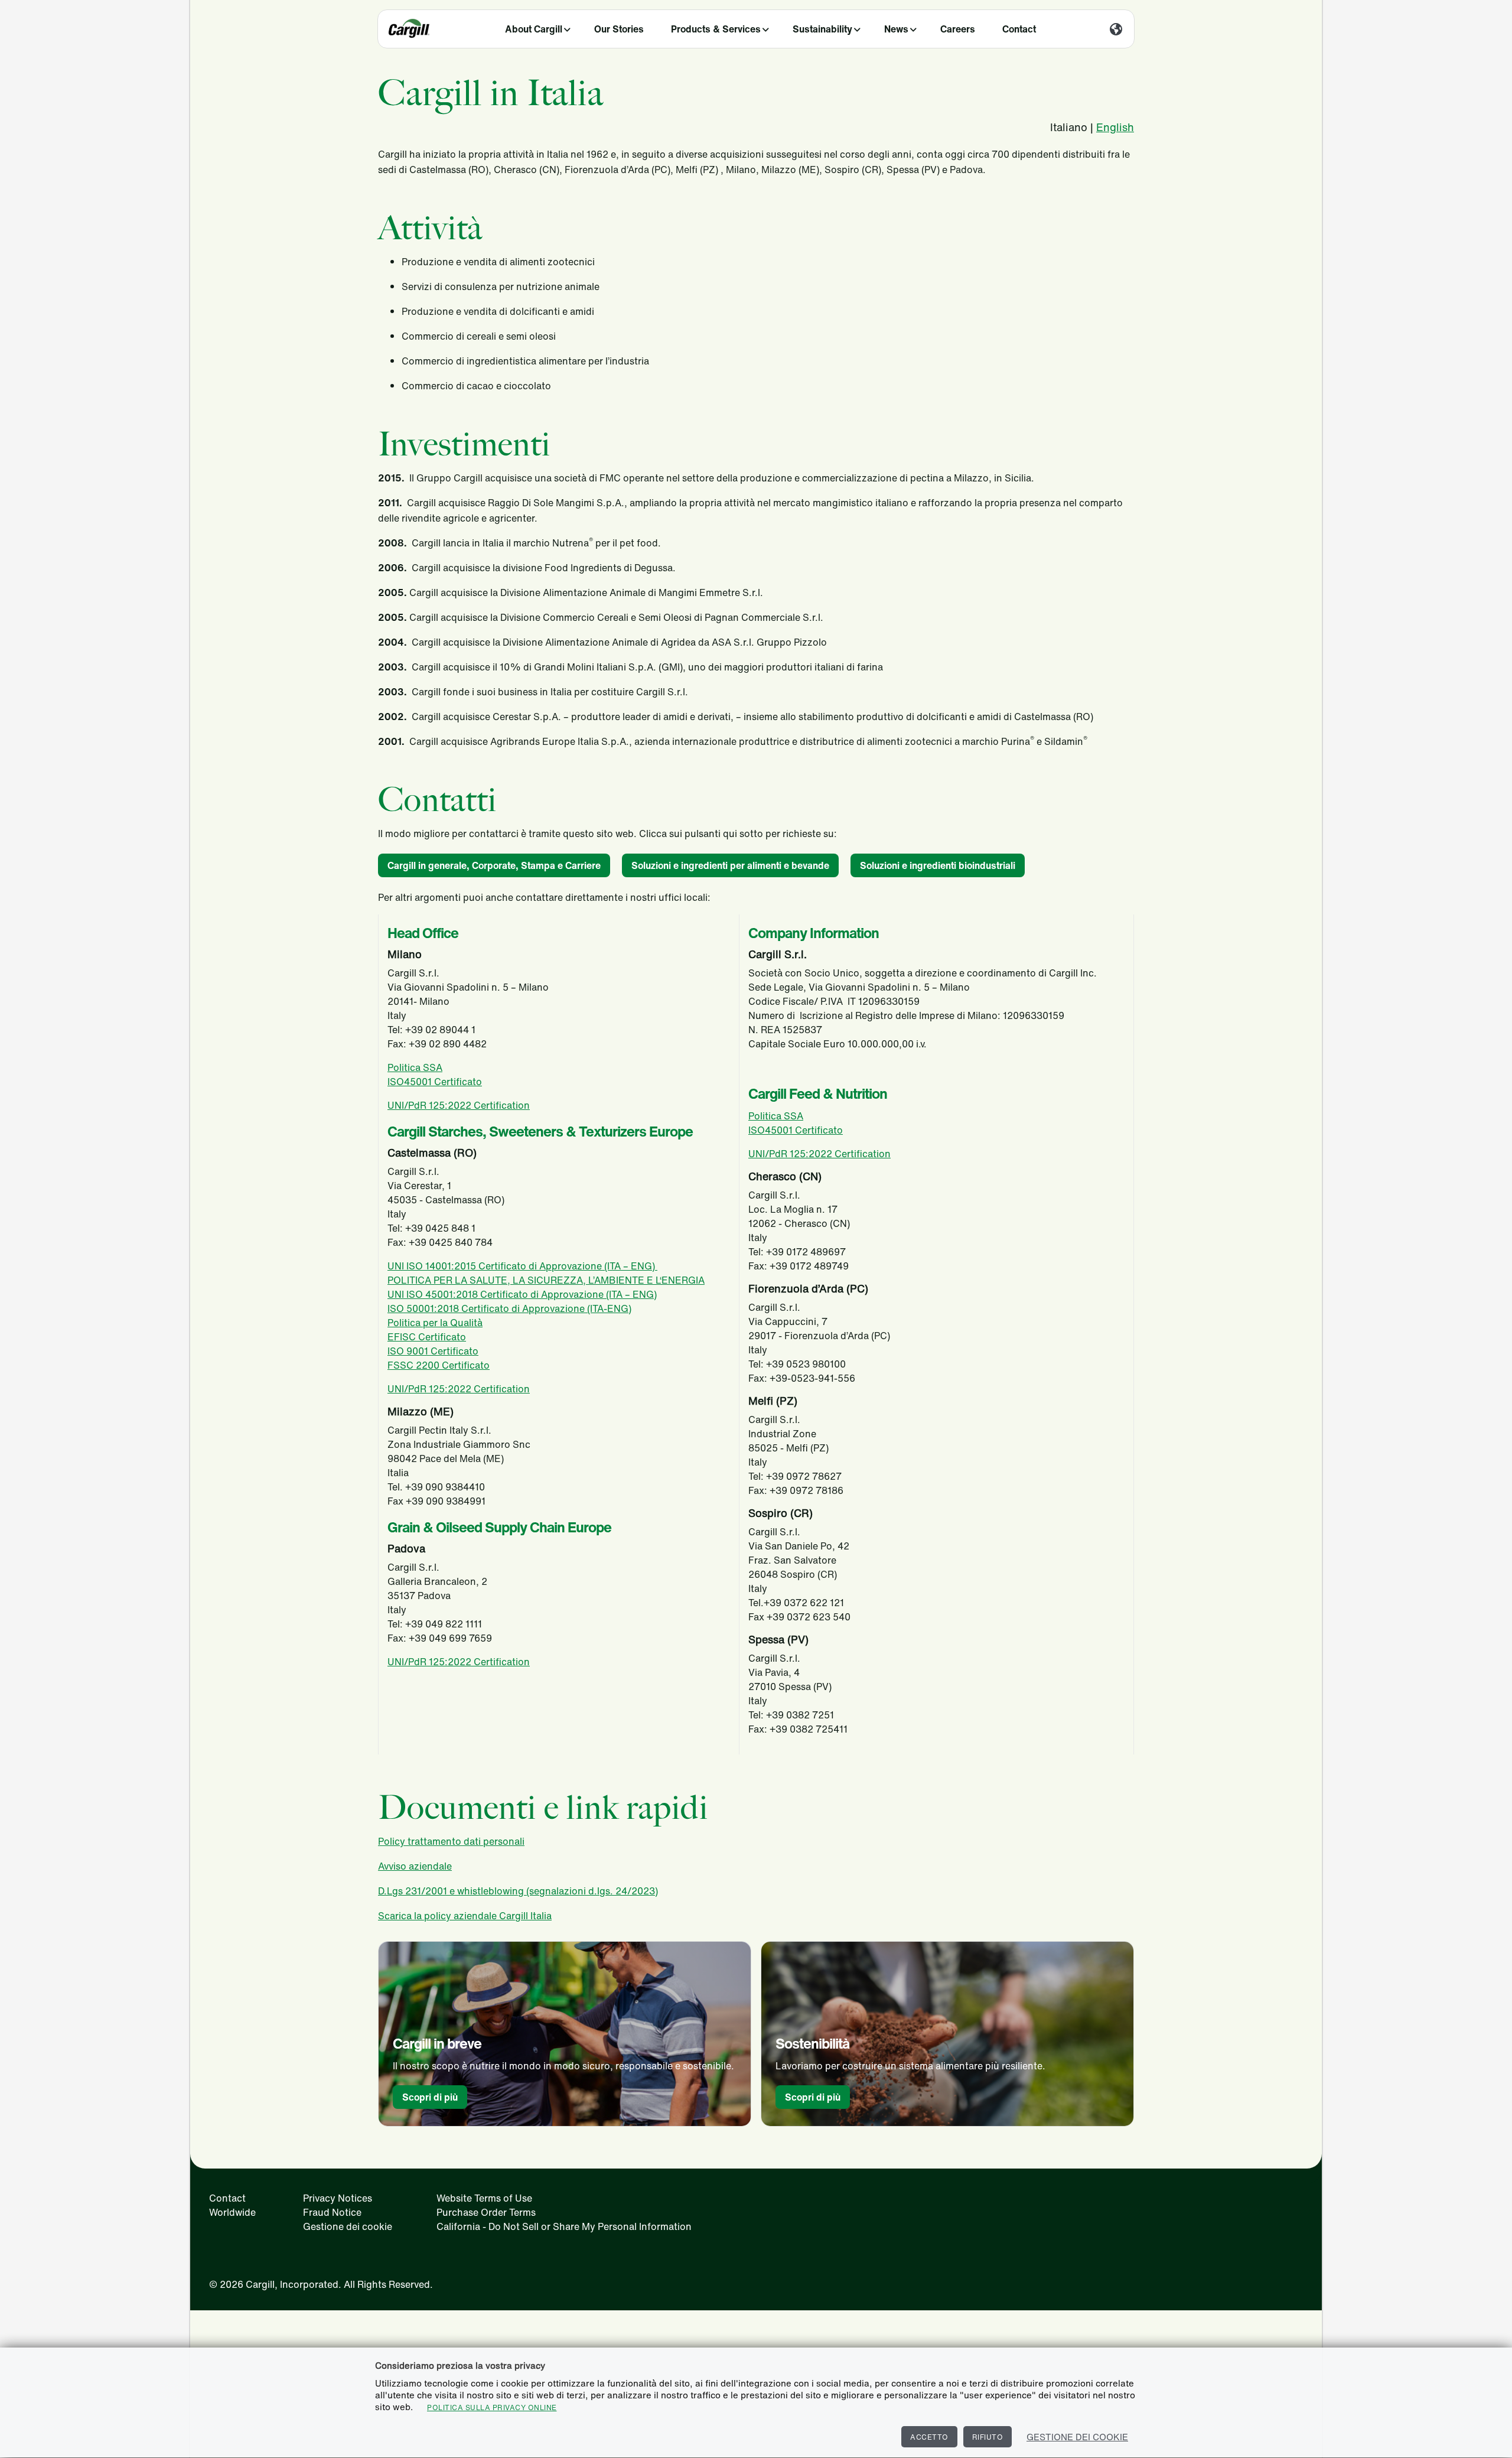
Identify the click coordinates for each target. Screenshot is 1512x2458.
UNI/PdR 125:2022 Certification (459, 1105)
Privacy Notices (338, 2198)
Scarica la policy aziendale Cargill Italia (465, 1916)
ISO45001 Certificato (435, 1082)
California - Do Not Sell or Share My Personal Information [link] (564, 2226)
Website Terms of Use (484, 2198)
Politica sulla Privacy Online (492, 2407)
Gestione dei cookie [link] (348, 2226)
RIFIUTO (988, 2437)
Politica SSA (415, 1067)
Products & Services (716, 29)
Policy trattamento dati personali (451, 1841)
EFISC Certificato (427, 1337)
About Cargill (534, 29)
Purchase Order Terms (486, 2212)
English (1115, 127)
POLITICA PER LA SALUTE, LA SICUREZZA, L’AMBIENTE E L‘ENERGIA (546, 1280)
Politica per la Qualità (435, 1323)
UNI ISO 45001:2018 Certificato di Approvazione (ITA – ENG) (522, 1294)
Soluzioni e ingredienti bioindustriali (938, 865)
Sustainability (822, 29)
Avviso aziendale (415, 1866)
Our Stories (619, 29)
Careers (958, 29)
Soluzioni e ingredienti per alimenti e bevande (730, 865)
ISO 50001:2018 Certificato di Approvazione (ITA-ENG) (509, 1308)
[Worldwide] (1116, 30)
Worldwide (232, 2212)
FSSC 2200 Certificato (439, 1365)
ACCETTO (929, 2437)
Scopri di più (430, 2097)
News (896, 29)
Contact (1019, 29)
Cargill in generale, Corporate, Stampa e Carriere (494, 865)
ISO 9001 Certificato (433, 1351)
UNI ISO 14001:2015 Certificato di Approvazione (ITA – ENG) (522, 1266)
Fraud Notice (332, 2212)
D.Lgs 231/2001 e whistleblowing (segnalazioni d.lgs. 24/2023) (518, 1891)
